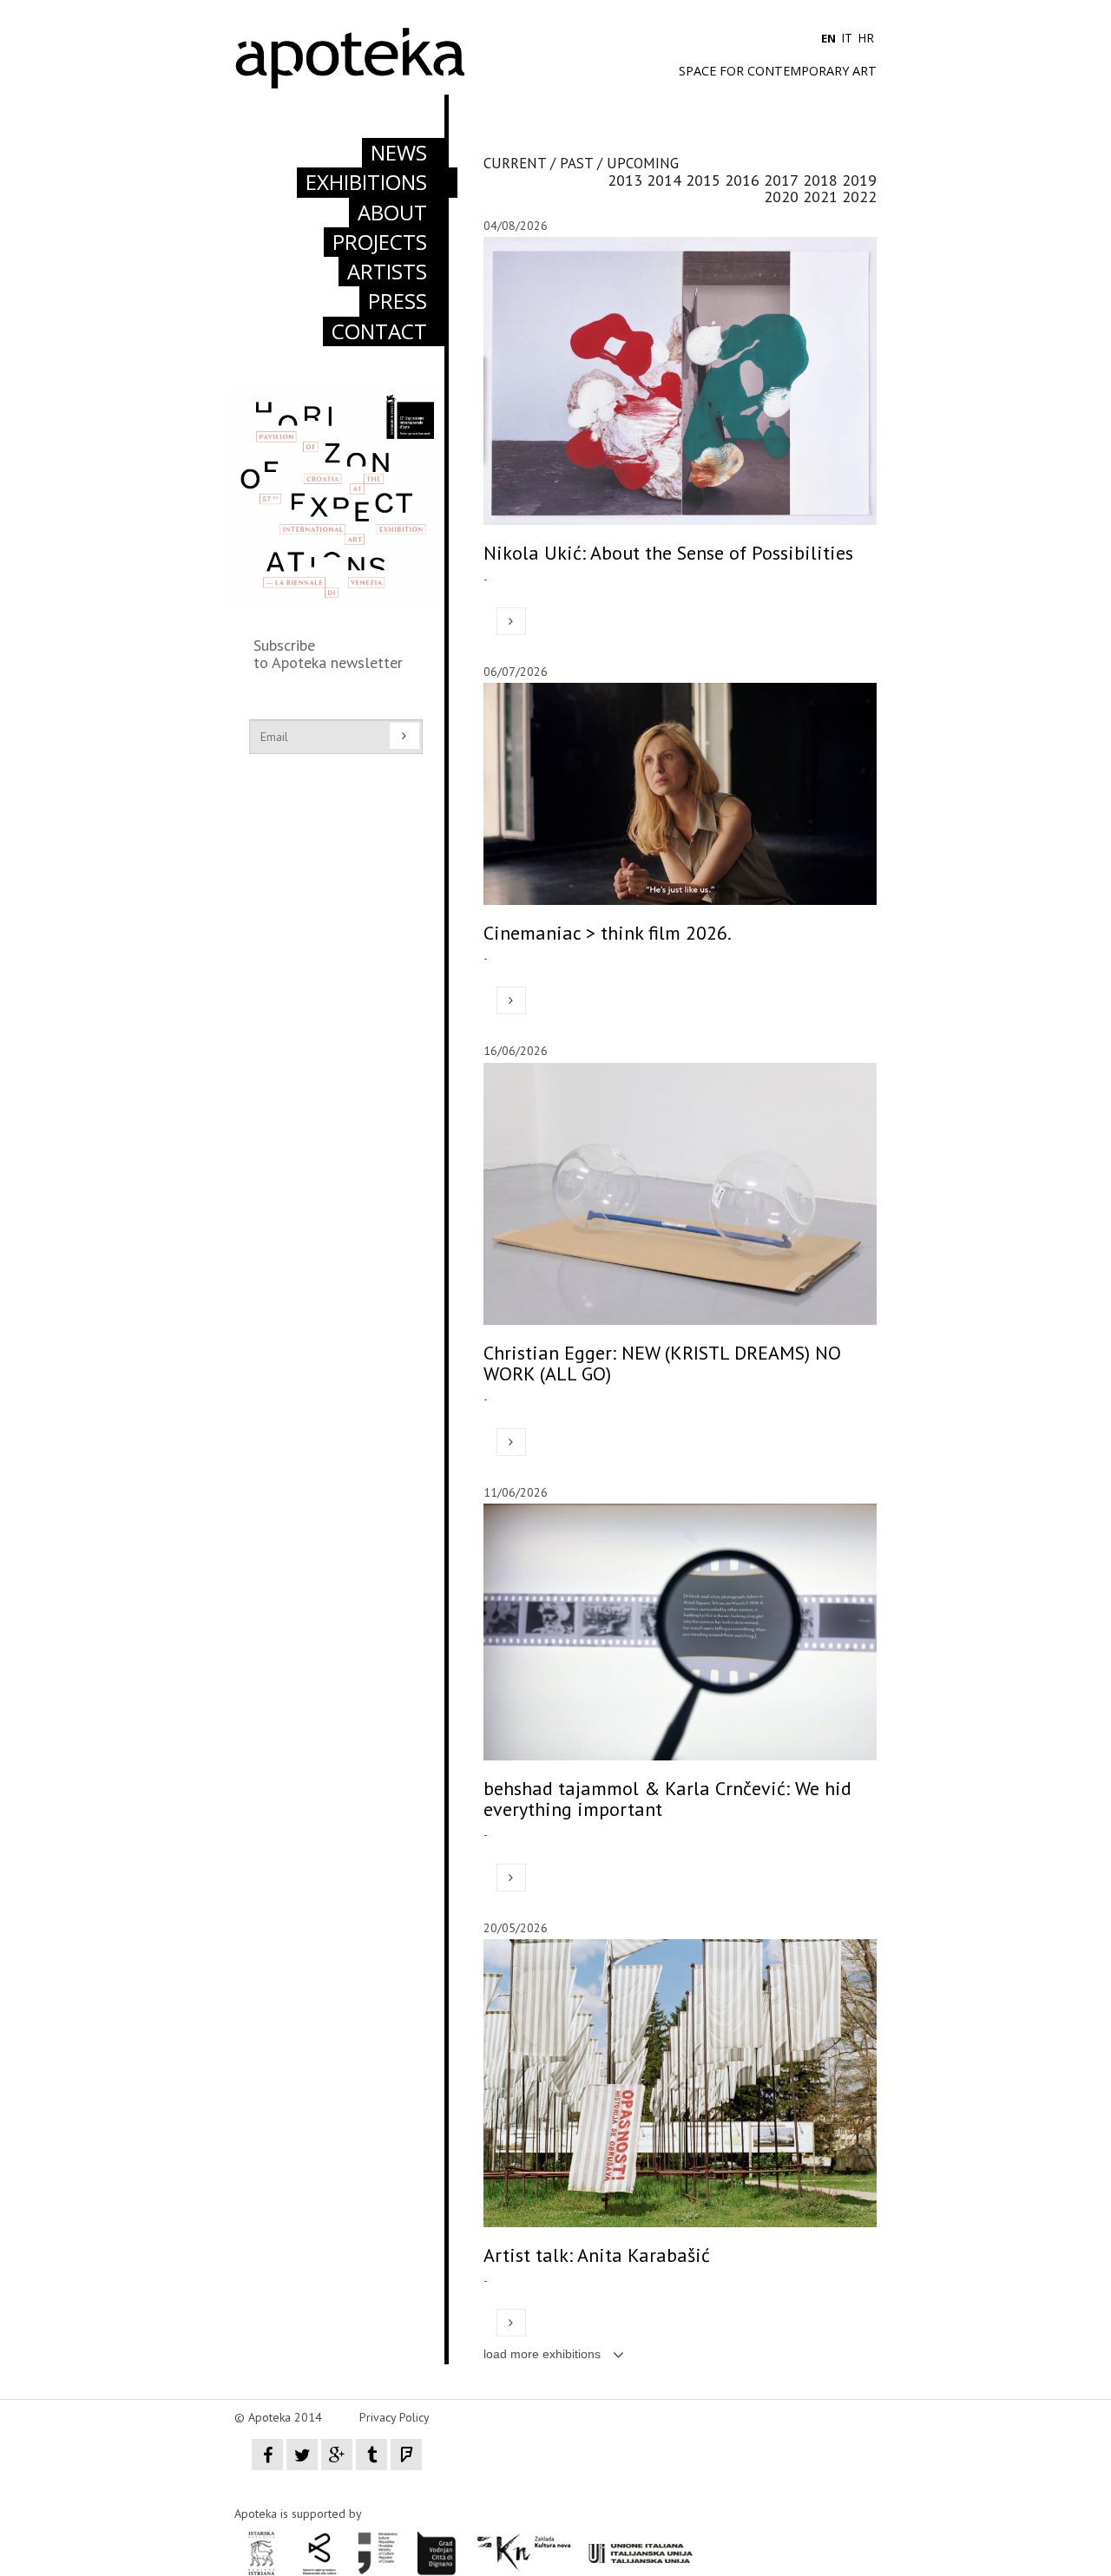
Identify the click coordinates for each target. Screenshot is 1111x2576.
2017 (781, 180)
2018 (820, 180)
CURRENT (515, 163)
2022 (859, 197)
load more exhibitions (544, 2354)
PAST (576, 163)
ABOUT (392, 212)
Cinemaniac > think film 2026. (608, 933)
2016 (742, 180)
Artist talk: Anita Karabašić (597, 2255)
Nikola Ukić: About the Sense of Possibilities (668, 553)
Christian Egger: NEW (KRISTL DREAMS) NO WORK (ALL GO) (662, 1363)
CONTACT (379, 331)
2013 (625, 180)
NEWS (399, 152)
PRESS (398, 301)
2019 (859, 180)
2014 (664, 180)
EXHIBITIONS (366, 182)
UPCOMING (643, 163)
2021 (820, 197)
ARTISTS (387, 271)
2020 (781, 197)
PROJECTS (380, 242)
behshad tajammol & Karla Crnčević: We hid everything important (667, 1799)
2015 (703, 180)
